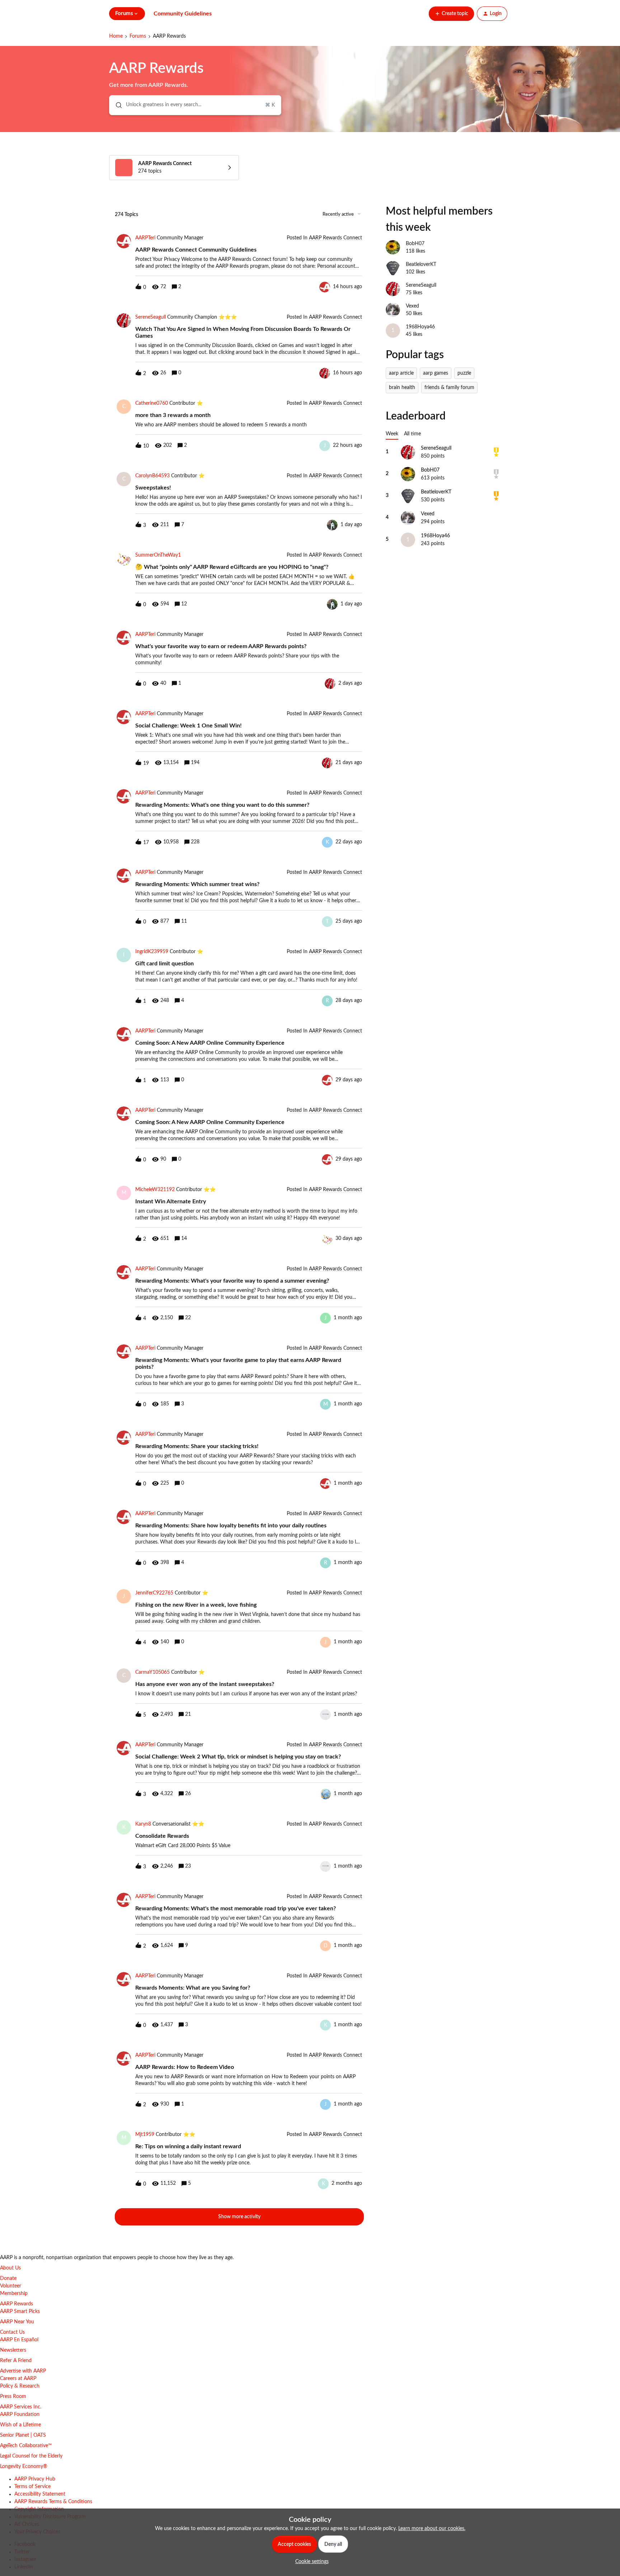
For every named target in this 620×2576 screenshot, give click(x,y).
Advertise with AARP (23, 2371)
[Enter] (116, 105)
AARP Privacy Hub (35, 2479)
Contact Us (12, 2332)
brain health (402, 388)
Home (116, 36)
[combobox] (195, 105)
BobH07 (415, 244)
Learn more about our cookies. (432, 2529)
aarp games (436, 373)
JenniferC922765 (154, 1593)
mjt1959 (145, 2135)
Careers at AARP (18, 2379)
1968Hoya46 (420, 327)
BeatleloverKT (421, 264)
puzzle (464, 373)
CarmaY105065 (152, 1672)
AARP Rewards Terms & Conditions (53, 2502)
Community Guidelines (183, 14)
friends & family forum (449, 388)
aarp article (401, 373)
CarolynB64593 (152, 476)
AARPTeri (145, 238)
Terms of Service (32, 2487)
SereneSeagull (151, 317)
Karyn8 (143, 1824)
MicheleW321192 (155, 1190)
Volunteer (11, 2286)
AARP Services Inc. (21, 2407)
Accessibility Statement (40, 2494)
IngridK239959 (152, 952)
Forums (138, 36)
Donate (8, 2278)
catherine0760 (152, 403)
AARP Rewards (17, 2304)
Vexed (412, 306)
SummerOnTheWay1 (158, 555)
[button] (310, 2562)
